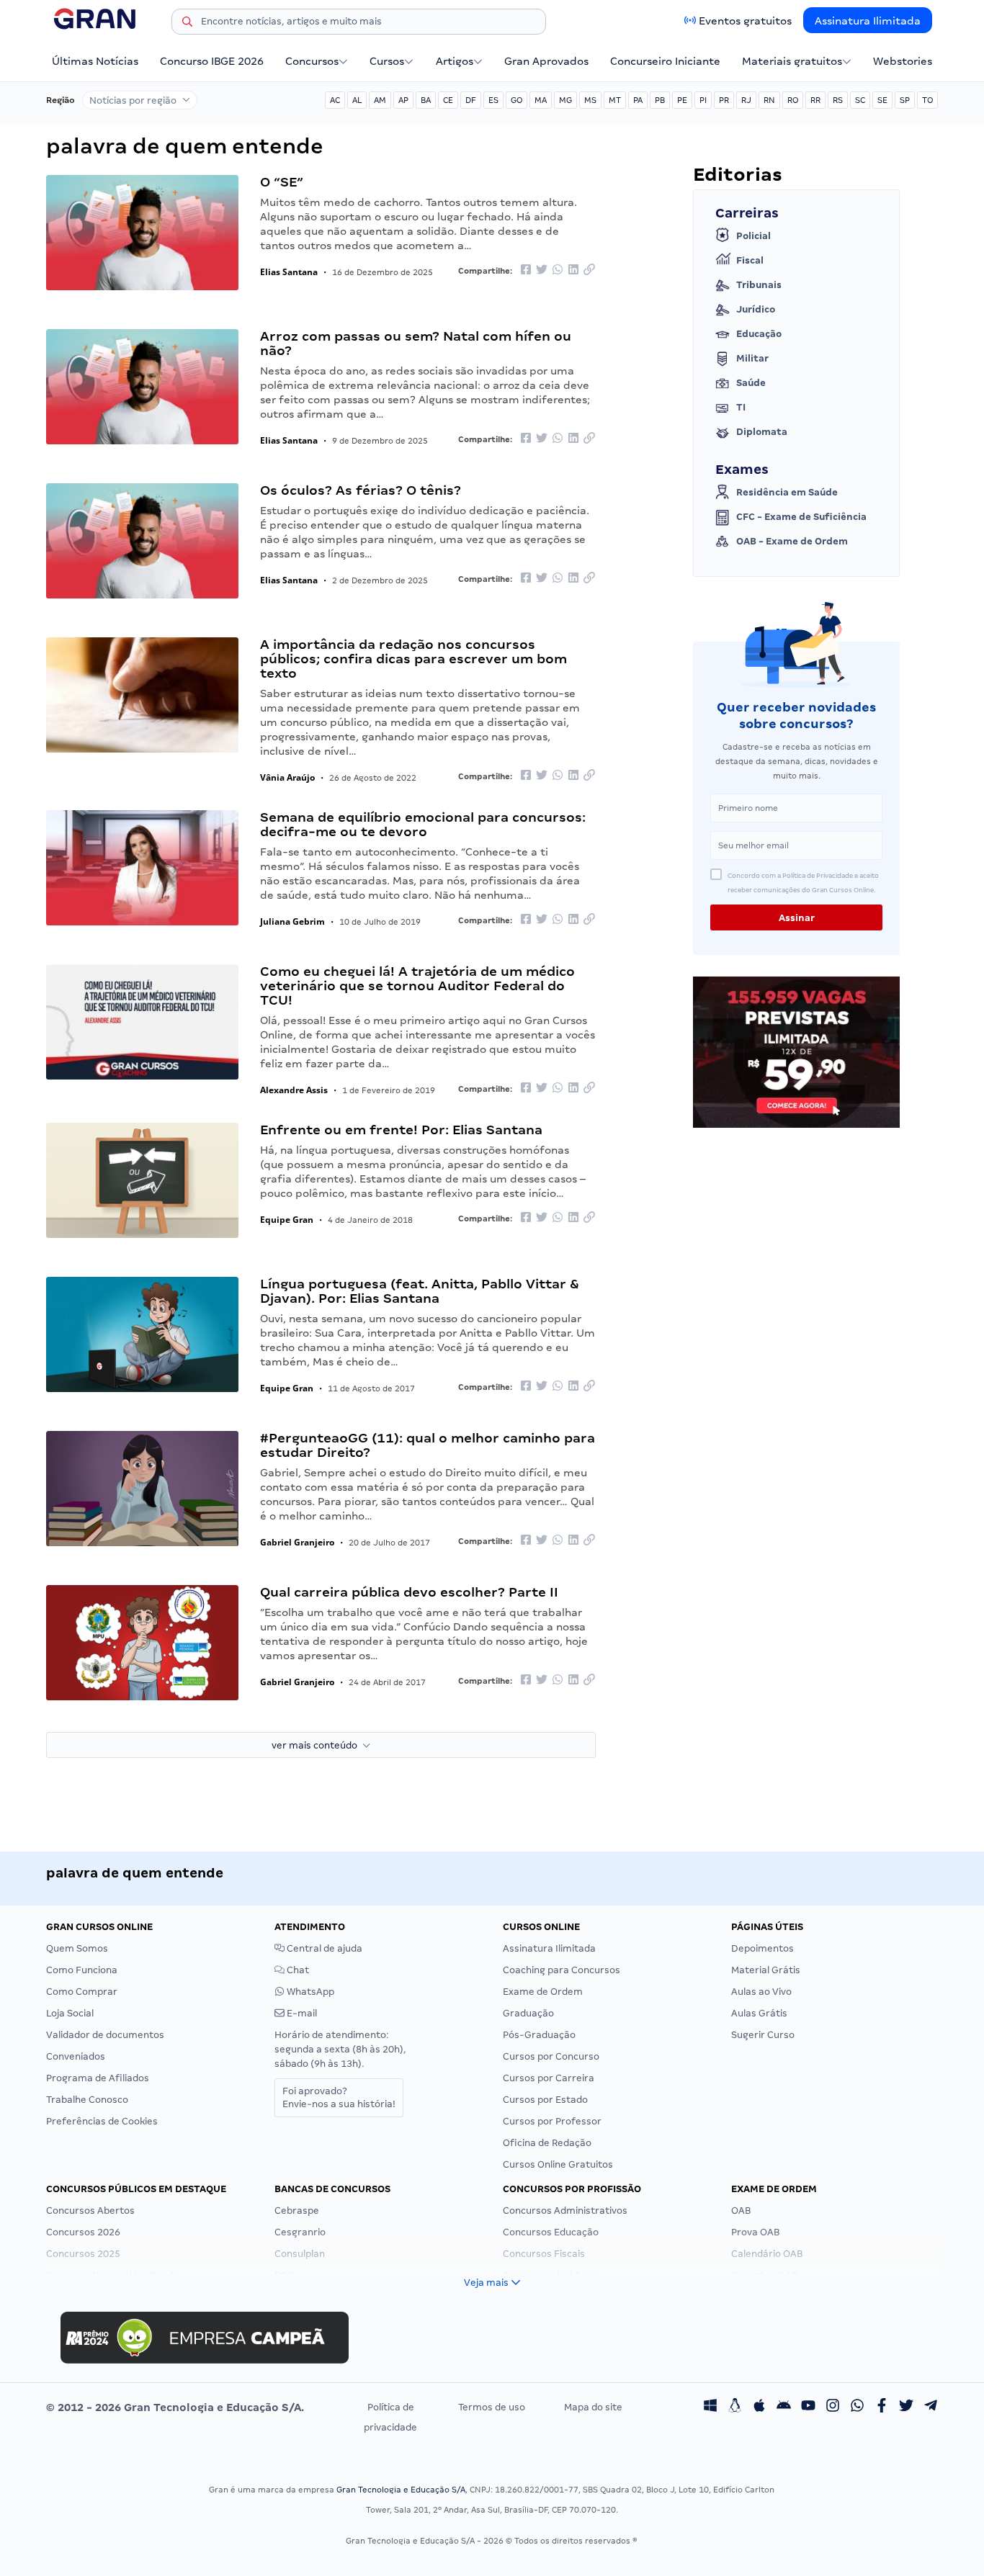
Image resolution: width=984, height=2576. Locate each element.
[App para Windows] (710, 2407)
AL (357, 100)
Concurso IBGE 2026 (212, 61)
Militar (752, 358)
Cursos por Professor (552, 2121)
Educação (759, 334)
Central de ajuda (323, 1948)
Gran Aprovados (546, 61)
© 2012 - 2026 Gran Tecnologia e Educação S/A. (175, 2407)
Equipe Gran (287, 1220)
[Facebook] (882, 2407)
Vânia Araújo (287, 777)
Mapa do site (593, 2407)
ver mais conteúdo (317, 1745)
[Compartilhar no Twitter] (542, 270)
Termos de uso (492, 2407)
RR (815, 100)
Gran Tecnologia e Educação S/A (401, 2490)
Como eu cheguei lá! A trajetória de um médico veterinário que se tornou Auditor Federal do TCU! (417, 986)
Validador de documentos (105, 2035)
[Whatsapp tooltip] (857, 2407)
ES (493, 100)
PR (724, 100)
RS (838, 100)
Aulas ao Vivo (761, 1992)
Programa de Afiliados (98, 2078)
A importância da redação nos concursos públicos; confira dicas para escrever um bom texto (413, 659)
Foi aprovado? (339, 2097)
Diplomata (762, 432)
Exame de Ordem (543, 1992)
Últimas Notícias (95, 61)
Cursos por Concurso (551, 2056)
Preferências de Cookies (102, 2121)
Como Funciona (82, 1970)
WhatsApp (309, 1992)
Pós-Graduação (539, 2035)
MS (590, 100)
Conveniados (76, 2056)
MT (615, 100)
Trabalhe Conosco (87, 2100)
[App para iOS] (759, 2407)
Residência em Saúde (787, 492)
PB (660, 100)
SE (882, 100)
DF (471, 100)
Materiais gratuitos (792, 61)
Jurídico (756, 309)
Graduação (528, 2013)
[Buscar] (187, 24)
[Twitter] (906, 2407)
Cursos (387, 61)
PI (703, 100)
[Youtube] (808, 2407)
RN (769, 100)
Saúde (751, 383)
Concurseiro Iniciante (665, 61)
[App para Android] (784, 2407)
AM (380, 100)
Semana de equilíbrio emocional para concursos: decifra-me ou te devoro (423, 824)
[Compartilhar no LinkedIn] (573, 270)
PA (638, 100)
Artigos (455, 61)
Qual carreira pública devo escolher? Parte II (409, 1592)
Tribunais (759, 285)
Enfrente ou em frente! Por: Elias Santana (401, 1130)
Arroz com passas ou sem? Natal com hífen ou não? (416, 343)
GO (516, 100)
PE (682, 100)
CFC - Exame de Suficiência (801, 517)
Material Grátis (766, 1970)
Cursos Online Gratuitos (558, 2164)
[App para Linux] (735, 2407)
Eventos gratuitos (745, 21)
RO (793, 100)
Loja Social (70, 2013)
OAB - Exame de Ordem (792, 541)
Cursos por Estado (545, 2100)
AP (403, 100)
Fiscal (750, 260)
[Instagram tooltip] (833, 2407)
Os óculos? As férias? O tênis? (361, 490)
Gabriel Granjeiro (297, 1542)
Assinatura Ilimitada (868, 21)
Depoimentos (762, 1948)
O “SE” (282, 182)
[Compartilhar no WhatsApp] (558, 270)
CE (448, 100)
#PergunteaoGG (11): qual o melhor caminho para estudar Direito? (428, 1445)
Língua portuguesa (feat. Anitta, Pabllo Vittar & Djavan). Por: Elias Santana (420, 1291)
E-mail (301, 2013)
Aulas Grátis (759, 2013)
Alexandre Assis (294, 1090)
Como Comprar (82, 1992)
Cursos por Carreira (549, 2078)
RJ (746, 100)
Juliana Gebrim (292, 921)
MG (565, 100)
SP (905, 100)
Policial (753, 236)
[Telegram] (931, 2407)
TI (741, 407)
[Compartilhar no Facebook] (526, 270)
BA (426, 100)
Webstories (903, 61)
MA (541, 100)
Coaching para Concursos (562, 1970)
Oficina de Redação (547, 2143)
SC (860, 100)
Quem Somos (77, 1948)
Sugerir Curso (763, 2035)
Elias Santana (289, 272)
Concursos (312, 61)
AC (335, 100)
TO (927, 100)
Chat (297, 1970)
